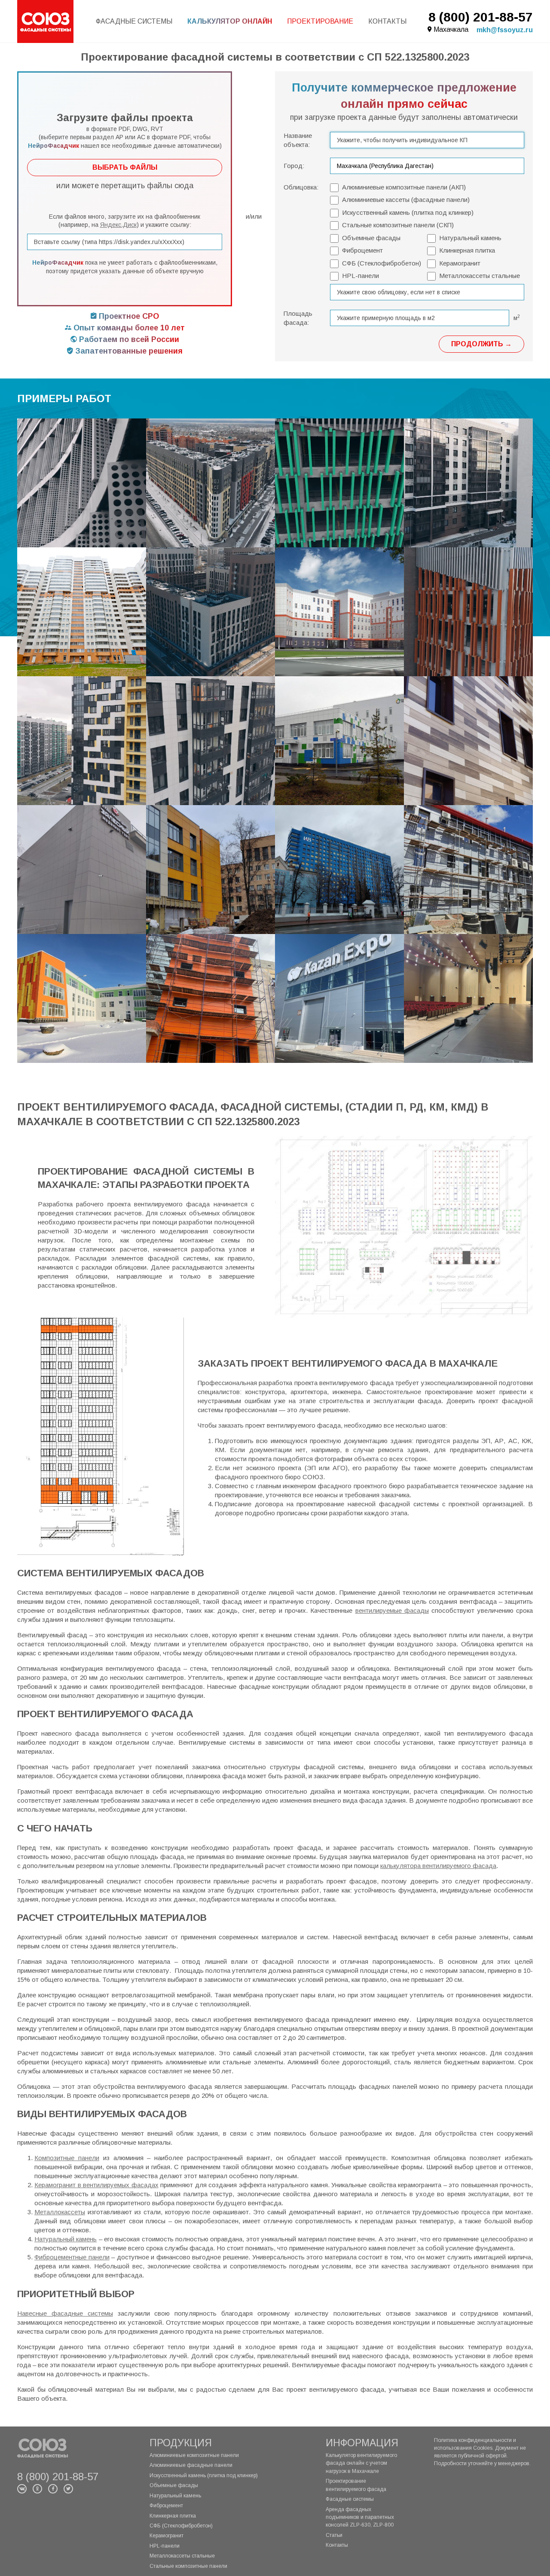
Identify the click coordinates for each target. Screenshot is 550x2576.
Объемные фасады (371, 238)
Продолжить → (481, 344)
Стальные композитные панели (188, 2566)
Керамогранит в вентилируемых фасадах (96, 2185)
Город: (294, 166)
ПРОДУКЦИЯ (181, 2443)
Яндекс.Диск (118, 225)
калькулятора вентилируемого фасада (438, 1866)
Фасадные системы (134, 21)
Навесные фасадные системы (65, 2313)
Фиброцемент (362, 250)
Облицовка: (301, 187)
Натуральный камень (470, 238)
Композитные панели (67, 2158)
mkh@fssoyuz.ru (505, 30)
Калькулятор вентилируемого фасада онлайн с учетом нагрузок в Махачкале (361, 2463)
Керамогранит (460, 263)
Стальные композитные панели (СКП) (398, 225)
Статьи (334, 2535)
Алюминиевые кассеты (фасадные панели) (406, 200)
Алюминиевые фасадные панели (191, 2465)
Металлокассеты (60, 2212)
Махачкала (451, 29)
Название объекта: (298, 140)
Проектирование (320, 21)
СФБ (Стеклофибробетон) (382, 263)
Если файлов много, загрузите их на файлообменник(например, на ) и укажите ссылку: (125, 221)
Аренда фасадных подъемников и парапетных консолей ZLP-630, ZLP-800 (360, 2517)
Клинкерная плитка (467, 250)
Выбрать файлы (125, 167)
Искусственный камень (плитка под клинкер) (408, 212)
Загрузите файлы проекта (125, 130)
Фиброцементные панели (72, 2257)
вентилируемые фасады (392, 1610)
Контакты (387, 21)
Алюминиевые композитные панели (194, 2455)
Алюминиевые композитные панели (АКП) (404, 187)
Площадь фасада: (298, 318)
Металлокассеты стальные (480, 276)
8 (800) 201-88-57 (481, 17)
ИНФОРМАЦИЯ (362, 2443)
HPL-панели (361, 276)
